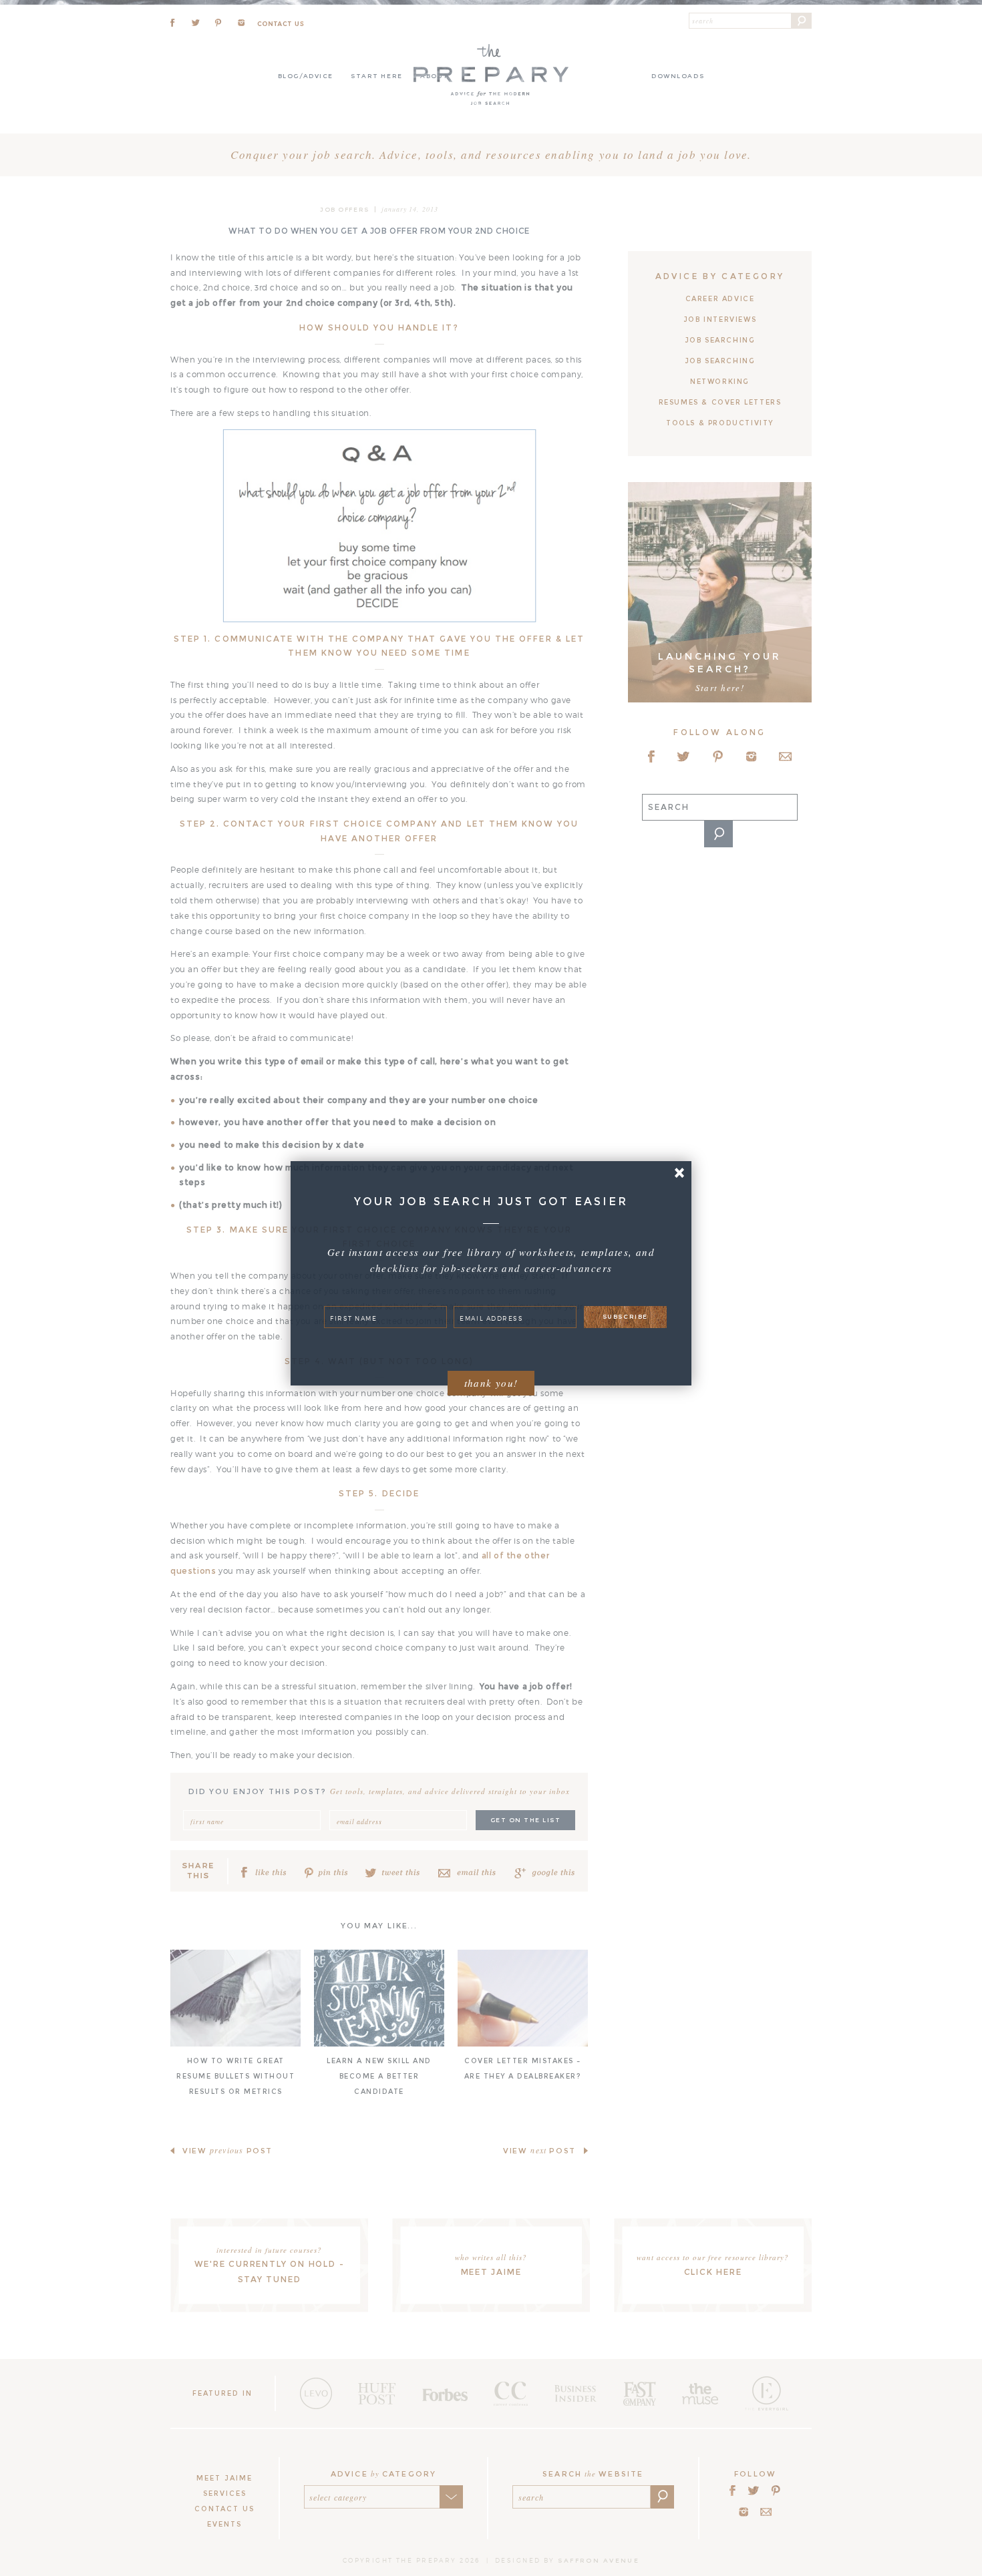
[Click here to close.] (679, 1173)
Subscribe (625, 1316)
